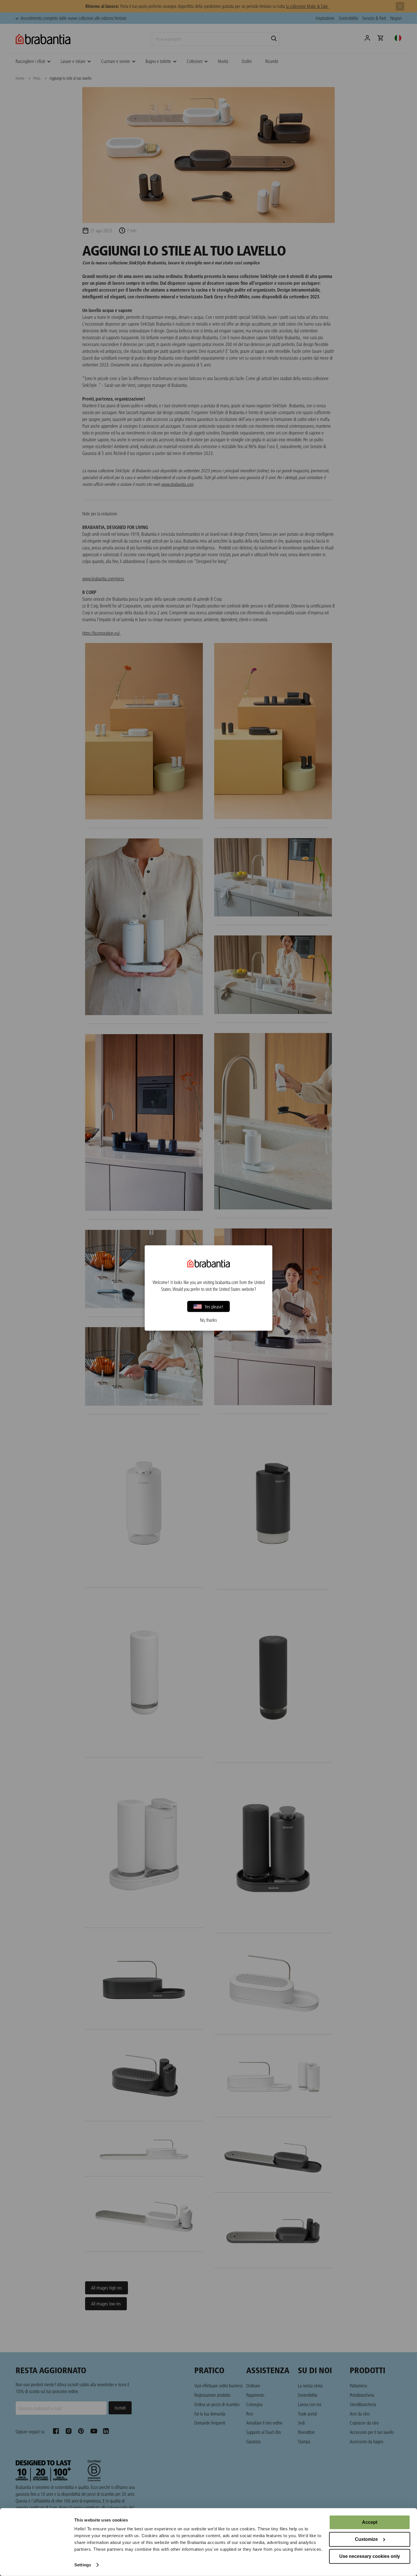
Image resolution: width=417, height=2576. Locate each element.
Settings (83, 2565)
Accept (370, 2522)
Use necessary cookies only (370, 2556)
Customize (366, 2539)
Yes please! (214, 1306)
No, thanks (208, 1320)
